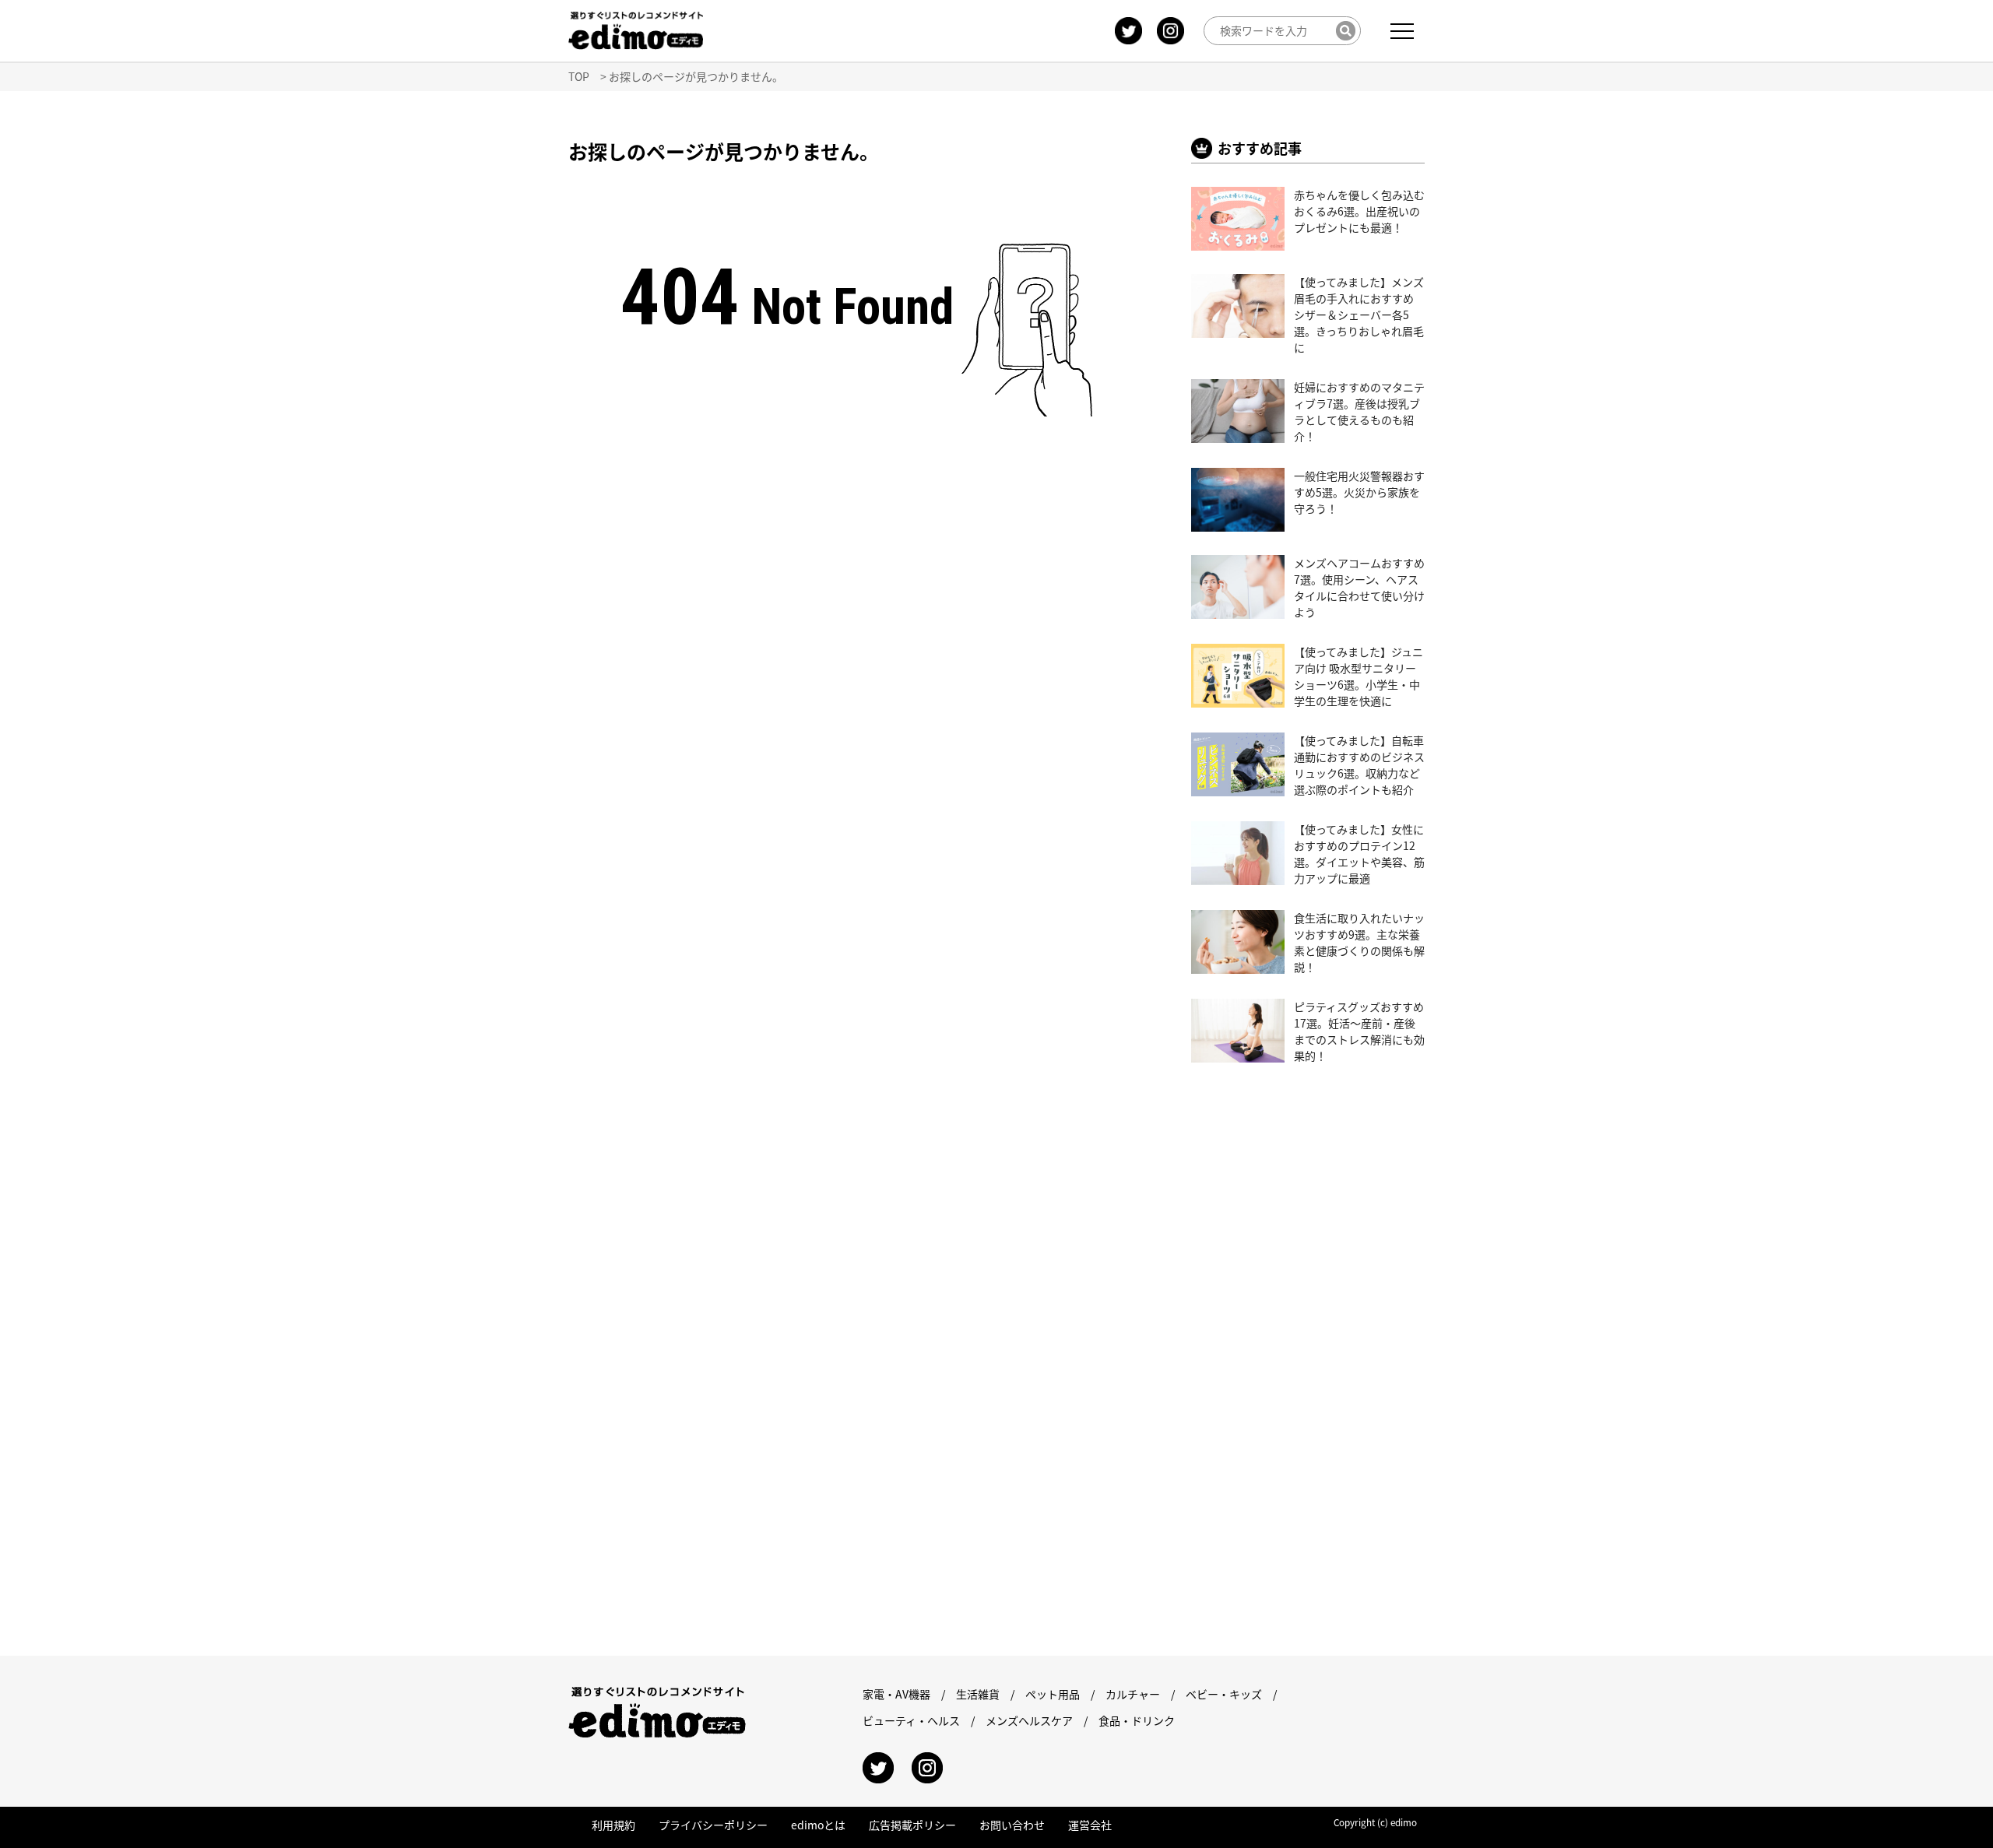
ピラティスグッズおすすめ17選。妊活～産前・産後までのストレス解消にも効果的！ (1359, 1031)
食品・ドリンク (1137, 1720)
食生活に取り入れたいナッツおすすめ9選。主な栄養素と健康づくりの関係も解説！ (1359, 942)
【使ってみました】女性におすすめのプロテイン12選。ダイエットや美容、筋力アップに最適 (1359, 854)
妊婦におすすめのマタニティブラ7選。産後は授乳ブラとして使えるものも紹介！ (1359, 411)
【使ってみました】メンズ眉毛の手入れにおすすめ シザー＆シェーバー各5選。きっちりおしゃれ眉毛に (1359, 314)
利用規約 (613, 1825)
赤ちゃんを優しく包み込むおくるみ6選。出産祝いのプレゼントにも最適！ (1359, 211)
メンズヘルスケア (1029, 1720)
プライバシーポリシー (713, 1825)
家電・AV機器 (896, 1694)
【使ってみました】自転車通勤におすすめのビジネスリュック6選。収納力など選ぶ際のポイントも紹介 (1359, 765)
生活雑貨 (978, 1694)
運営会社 (1090, 1825)
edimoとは (818, 1825)
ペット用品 (1053, 1694)
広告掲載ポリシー (912, 1825)
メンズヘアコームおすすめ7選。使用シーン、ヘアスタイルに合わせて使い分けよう (1359, 587)
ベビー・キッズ (1224, 1694)
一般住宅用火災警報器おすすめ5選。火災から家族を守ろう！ (1359, 492)
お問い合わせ (1012, 1825)
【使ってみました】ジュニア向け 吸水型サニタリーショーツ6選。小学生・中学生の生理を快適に (1359, 676)
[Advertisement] (715, 603)
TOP (579, 76)
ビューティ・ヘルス (911, 1720)
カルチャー (1133, 1694)
